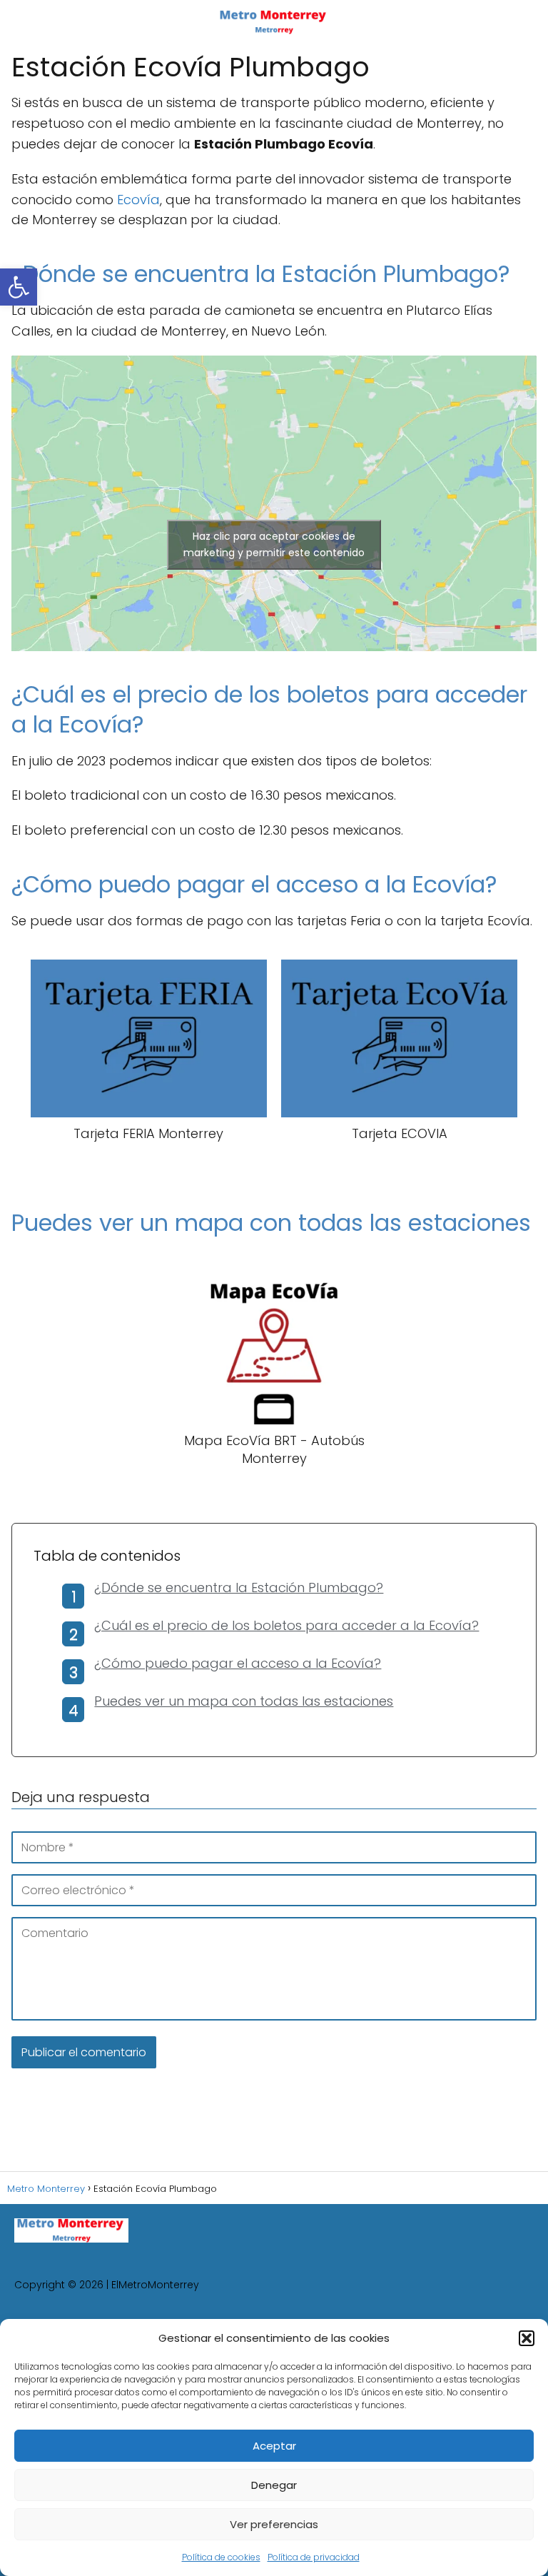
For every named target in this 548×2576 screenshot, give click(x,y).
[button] (527, 2338)
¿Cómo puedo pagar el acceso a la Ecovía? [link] (238, 1663)
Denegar (274, 2485)
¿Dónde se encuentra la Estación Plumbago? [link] (239, 1588)
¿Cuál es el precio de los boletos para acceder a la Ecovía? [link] (286, 1625)
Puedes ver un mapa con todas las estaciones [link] (244, 1701)
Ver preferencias (274, 2524)
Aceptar (274, 2446)
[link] (19, 287)
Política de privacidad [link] (314, 2557)
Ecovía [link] (138, 200)
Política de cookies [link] (221, 2557)
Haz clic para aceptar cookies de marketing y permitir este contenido (274, 544)
